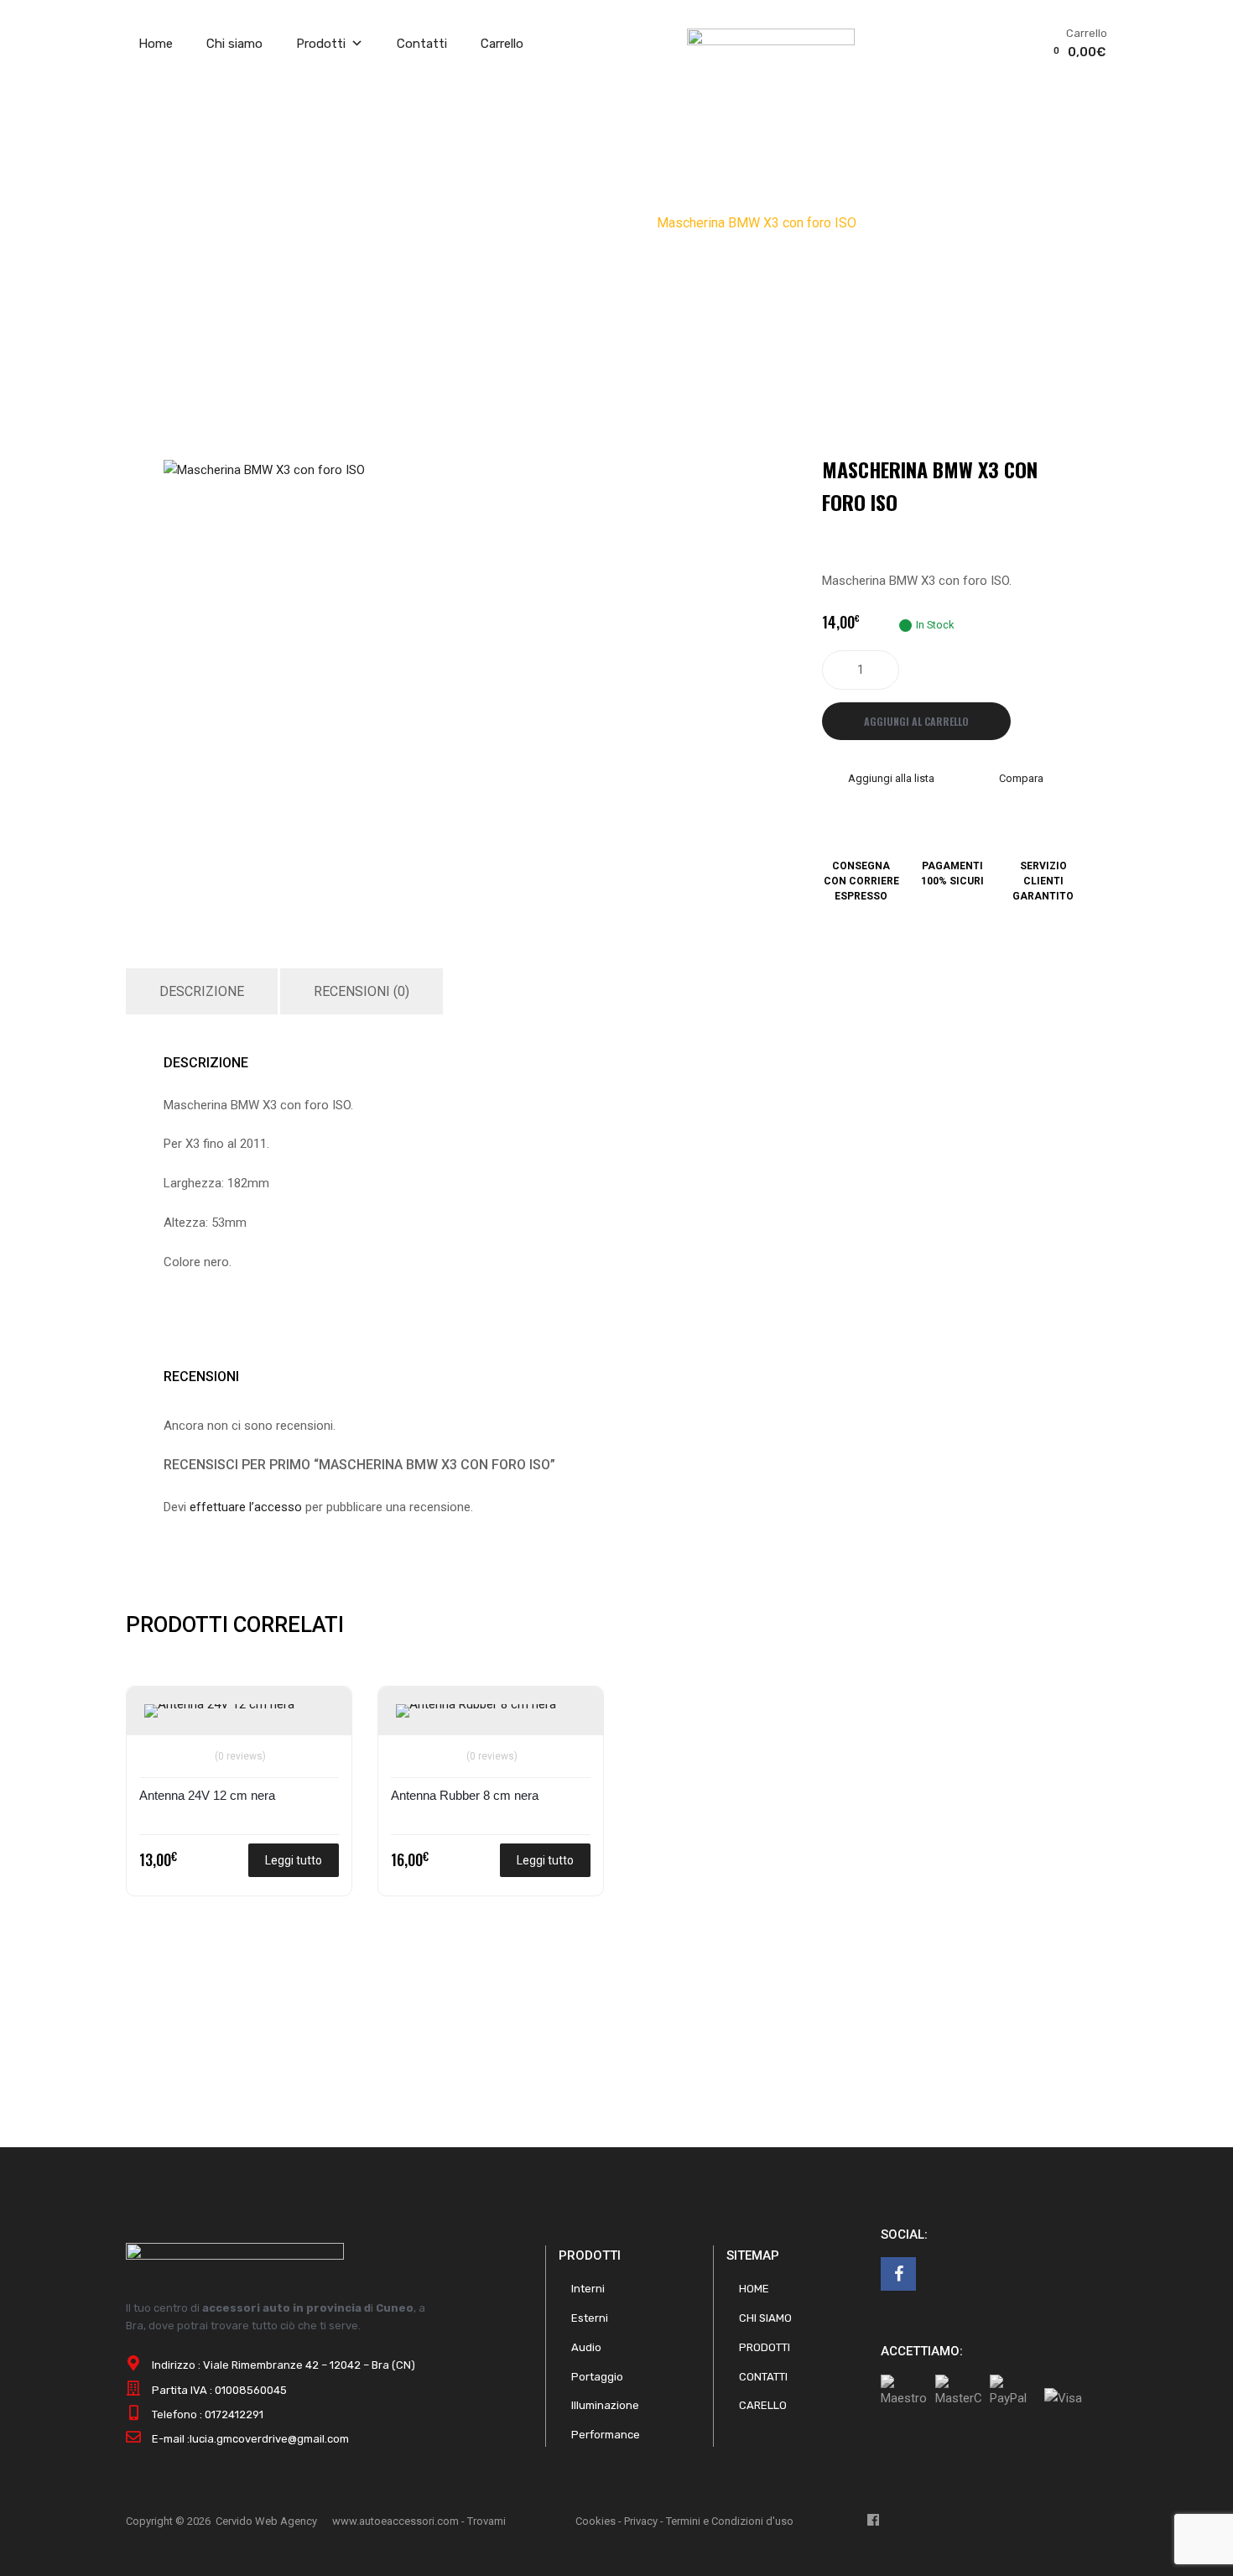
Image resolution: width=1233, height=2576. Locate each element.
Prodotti (321, 44)
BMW (628, 223)
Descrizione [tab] (202, 991)
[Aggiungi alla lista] (160, 1718)
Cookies (596, 2521)
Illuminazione (605, 2405)
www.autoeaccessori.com (395, 2521)
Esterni (590, 2318)
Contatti (422, 44)
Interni (588, 2289)
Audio (502, 223)
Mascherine (565, 223)
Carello (763, 2405)
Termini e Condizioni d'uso (730, 2521)
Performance (606, 2435)
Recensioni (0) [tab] (362, 991)
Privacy (641, 2521)
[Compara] (160, 1746)
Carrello (502, 44)
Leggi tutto (294, 1860)
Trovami (486, 2521)
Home (156, 44)
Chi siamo (234, 44)
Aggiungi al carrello (916, 721)
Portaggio (597, 2377)
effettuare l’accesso (246, 1507)
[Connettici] (898, 2274)
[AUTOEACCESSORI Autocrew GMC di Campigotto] (771, 41)
